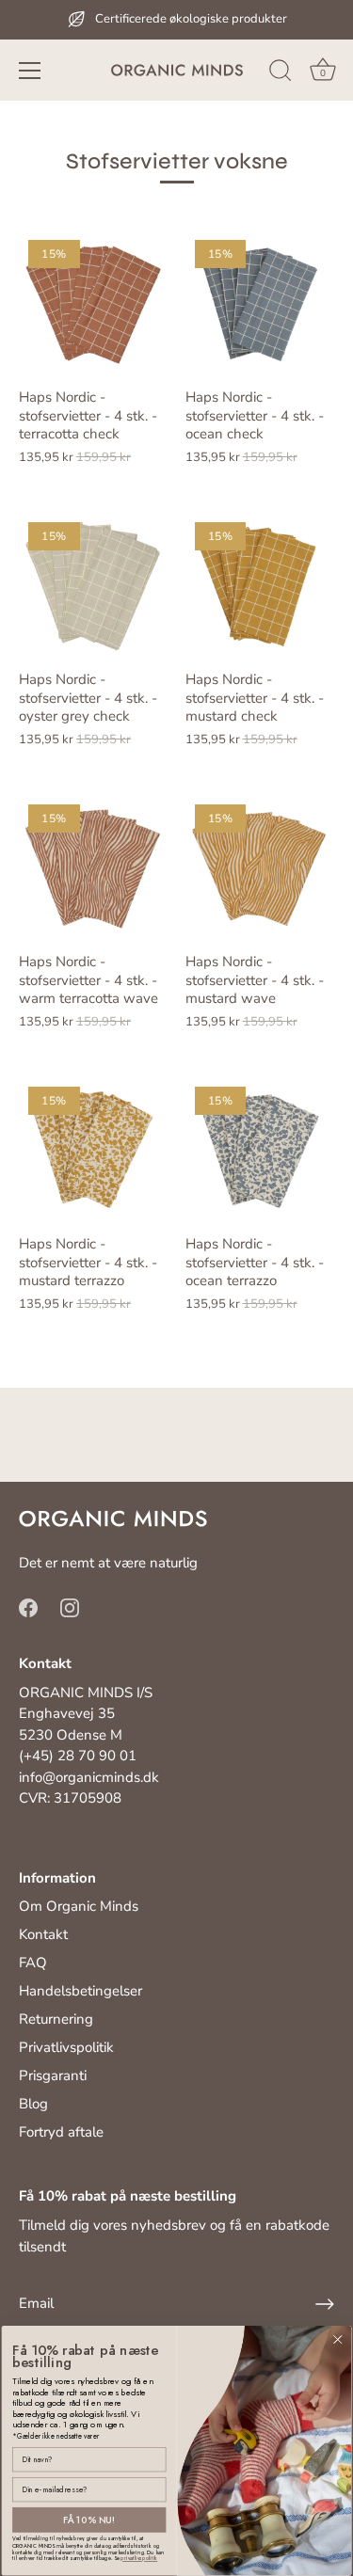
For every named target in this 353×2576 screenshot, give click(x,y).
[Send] (325, 2304)
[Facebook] (28, 1606)
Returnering (56, 2019)
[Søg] (281, 73)
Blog (33, 2104)
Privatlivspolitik (66, 2047)
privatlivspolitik (139, 2559)
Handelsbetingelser (80, 1991)
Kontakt (43, 1934)
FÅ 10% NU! (89, 2520)
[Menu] (30, 71)
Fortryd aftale (61, 2132)
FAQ (33, 1963)
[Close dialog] (338, 2340)
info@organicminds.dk (89, 1777)
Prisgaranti (53, 2075)
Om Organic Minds (79, 1906)
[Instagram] (70, 1606)
